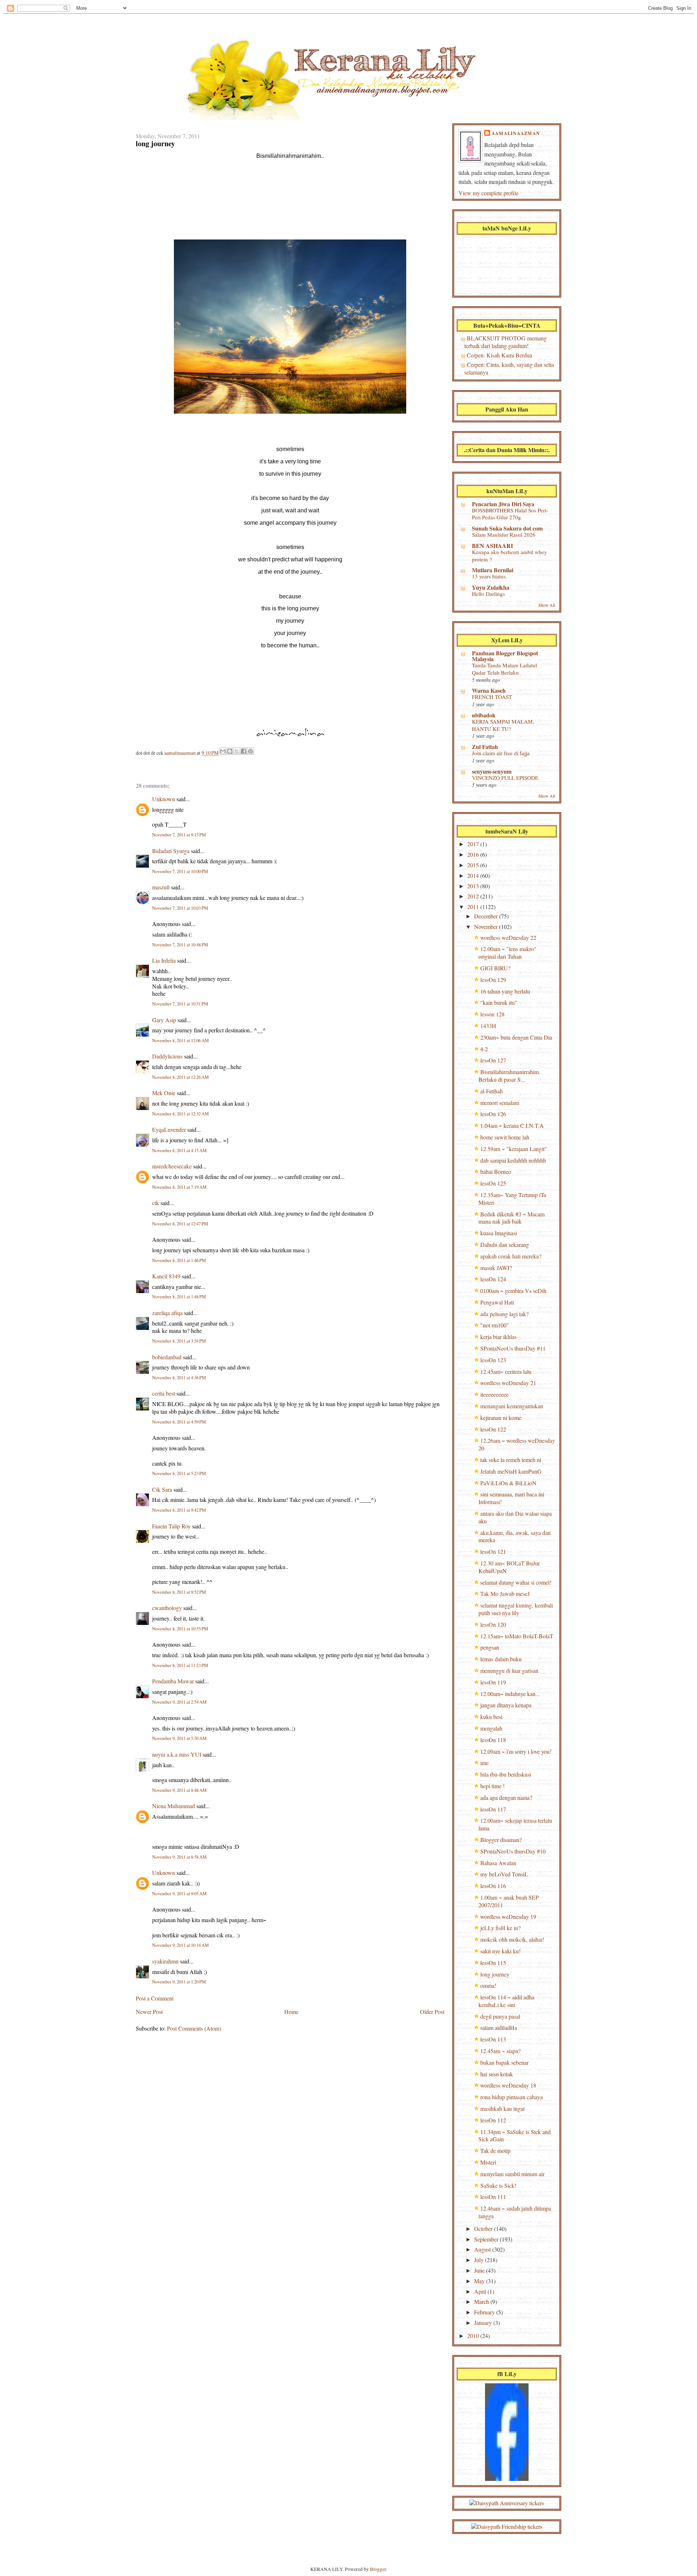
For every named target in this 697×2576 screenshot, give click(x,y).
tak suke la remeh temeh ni (511, 1460)
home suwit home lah (505, 1137)
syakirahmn (165, 1961)
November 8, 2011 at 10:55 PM (180, 1629)
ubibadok (484, 715)
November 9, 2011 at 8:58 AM (179, 1857)
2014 (474, 875)
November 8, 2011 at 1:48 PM (179, 1297)
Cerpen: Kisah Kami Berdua (500, 355)
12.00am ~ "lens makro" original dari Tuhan (508, 953)
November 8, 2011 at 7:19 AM (179, 1187)
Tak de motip (495, 2151)
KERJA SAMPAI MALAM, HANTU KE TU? (503, 725)
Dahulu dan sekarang (505, 1244)
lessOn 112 (493, 2120)
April (481, 2291)
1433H (488, 1026)
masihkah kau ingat (502, 2108)
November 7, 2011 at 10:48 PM (180, 945)
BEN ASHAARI (492, 546)
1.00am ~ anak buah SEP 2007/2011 (509, 1901)
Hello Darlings (488, 594)
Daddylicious (167, 1056)
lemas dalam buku (501, 1659)
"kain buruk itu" (499, 1002)
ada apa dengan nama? (506, 1797)
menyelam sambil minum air (512, 2174)
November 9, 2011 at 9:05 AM (179, 1894)
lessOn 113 (493, 2039)
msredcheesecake (172, 1166)
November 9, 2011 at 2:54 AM (179, 1702)
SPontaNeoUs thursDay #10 (513, 1851)
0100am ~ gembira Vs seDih (513, 1291)
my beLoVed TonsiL (504, 1874)
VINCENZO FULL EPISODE (505, 778)
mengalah (491, 1728)
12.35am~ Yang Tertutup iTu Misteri (512, 1199)
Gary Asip (164, 1020)
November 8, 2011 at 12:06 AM (180, 1041)
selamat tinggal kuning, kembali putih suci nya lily (516, 1609)
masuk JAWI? (496, 1268)
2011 (474, 907)
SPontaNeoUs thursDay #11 (513, 1348)
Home (291, 2012)
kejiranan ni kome (501, 1418)
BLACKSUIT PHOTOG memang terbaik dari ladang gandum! (506, 342)
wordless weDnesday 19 (508, 1916)
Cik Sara (162, 1489)
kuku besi (491, 1717)
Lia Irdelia (164, 960)
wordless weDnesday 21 (508, 1383)
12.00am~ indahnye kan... (510, 1694)
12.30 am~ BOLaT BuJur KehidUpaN (509, 1567)
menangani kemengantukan (512, 1406)
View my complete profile (488, 193)
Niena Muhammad (174, 1806)
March (482, 2301)
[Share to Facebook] (244, 751)
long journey (495, 1974)
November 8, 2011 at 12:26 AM (180, 1077)
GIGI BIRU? (495, 968)
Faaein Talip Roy (171, 1526)
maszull (161, 887)
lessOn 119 (493, 1682)
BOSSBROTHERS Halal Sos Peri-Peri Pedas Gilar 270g (510, 514)
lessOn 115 (493, 1963)
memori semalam (500, 1103)
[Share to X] (237, 751)
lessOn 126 (493, 1114)
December (487, 916)
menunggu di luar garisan (509, 1670)
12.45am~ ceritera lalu (506, 1371)
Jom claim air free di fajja (501, 753)
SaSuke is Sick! (498, 2185)
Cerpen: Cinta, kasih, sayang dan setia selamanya (509, 368)
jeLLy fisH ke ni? (500, 1928)
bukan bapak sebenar (504, 2062)
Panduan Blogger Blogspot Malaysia (505, 656)
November (487, 927)
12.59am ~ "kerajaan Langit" (514, 1149)
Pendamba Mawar (173, 1681)
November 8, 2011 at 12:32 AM (180, 1114)
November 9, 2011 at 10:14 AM (180, 1945)
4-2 (484, 1049)
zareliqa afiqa (167, 1313)
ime (484, 1763)
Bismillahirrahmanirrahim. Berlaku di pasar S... (509, 1076)
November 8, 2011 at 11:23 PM (180, 1665)
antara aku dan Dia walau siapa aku (515, 1517)
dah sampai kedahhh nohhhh (513, 1160)
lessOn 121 (493, 1551)
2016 (474, 854)
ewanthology (167, 1608)
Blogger (378, 2569)
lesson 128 (492, 1014)
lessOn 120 (493, 1624)
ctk (156, 1203)
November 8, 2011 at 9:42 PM (179, 1510)
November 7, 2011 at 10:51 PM (180, 1004)
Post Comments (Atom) (194, 2028)
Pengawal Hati (497, 1302)
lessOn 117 (493, 1809)
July (480, 2260)
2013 (474, 886)
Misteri (488, 2162)
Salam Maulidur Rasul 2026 (504, 535)
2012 (474, 896)
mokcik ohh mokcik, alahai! (512, 1939)
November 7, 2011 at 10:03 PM (180, 908)
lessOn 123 (493, 1360)
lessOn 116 (493, 1886)
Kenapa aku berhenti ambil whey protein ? (509, 556)
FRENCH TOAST (492, 697)
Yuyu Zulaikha (491, 587)
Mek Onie (164, 1093)
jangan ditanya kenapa (506, 1705)
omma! (488, 1985)
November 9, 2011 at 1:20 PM (179, 1982)
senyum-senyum (492, 771)
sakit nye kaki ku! (500, 1951)
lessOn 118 (493, 1740)
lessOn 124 (493, 1279)
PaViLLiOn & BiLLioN (508, 1483)
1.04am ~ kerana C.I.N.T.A (512, 1125)
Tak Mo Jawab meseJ (505, 1594)
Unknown (164, 799)
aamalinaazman (181, 753)
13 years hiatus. (490, 576)
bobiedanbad (167, 1357)
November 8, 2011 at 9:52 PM (179, 1592)
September (487, 2239)
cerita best (164, 1393)
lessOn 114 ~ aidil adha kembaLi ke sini (506, 2001)
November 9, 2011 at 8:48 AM (179, 1790)
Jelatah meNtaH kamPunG (511, 1471)
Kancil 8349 (166, 1276)
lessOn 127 (493, 1060)
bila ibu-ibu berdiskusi (506, 1774)
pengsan (490, 1647)
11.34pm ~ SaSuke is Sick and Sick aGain (515, 2135)
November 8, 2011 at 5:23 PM (179, 1473)
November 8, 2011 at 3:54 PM (179, 1341)
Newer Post (149, 2012)
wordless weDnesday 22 (508, 937)
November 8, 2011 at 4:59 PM (179, 1422)
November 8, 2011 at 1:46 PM (179, 1260)
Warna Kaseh (489, 690)
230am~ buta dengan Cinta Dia (516, 1037)
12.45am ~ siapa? (500, 2051)
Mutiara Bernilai (493, 570)
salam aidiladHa (499, 2028)
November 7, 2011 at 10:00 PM (180, 871)
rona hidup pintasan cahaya (511, 2097)
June (480, 2270)
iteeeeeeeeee (494, 1394)
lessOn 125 (493, 1183)
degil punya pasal (500, 2016)
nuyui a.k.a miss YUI (177, 1754)
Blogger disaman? (501, 1840)
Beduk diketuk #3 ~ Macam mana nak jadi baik (511, 1218)
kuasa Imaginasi (499, 1233)
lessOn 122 (493, 1429)
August (483, 2249)
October (484, 2229)
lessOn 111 (493, 2197)
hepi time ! (492, 1786)
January (484, 2323)
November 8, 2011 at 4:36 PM (179, 1378)
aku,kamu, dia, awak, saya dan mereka (515, 1536)
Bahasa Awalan (498, 1863)
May (480, 2281)
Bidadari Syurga (171, 851)
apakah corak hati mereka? (511, 1256)
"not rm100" (495, 1325)
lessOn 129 (493, 980)
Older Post (432, 2012)
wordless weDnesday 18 (508, 2085)
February (485, 2312)
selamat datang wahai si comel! (516, 1582)
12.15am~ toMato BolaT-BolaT (517, 1636)
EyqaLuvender (169, 1129)
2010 (474, 2336)
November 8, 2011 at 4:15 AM (179, 1150)
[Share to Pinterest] (250, 751)
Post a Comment (155, 1998)
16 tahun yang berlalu (505, 991)
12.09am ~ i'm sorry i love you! (516, 1751)
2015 (474, 865)
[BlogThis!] (230, 751)
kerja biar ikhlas (498, 1337)
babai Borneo (496, 1172)
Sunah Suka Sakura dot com (507, 528)
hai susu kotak (497, 2074)
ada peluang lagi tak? (504, 1314)
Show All (547, 605)
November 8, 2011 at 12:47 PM (180, 1224)
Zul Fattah (485, 747)
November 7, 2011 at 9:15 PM (179, 835)
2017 (474, 844)
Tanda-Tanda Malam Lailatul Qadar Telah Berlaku (504, 669)
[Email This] (223, 751)
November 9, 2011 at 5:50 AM (179, 1738)
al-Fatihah (492, 1091)
